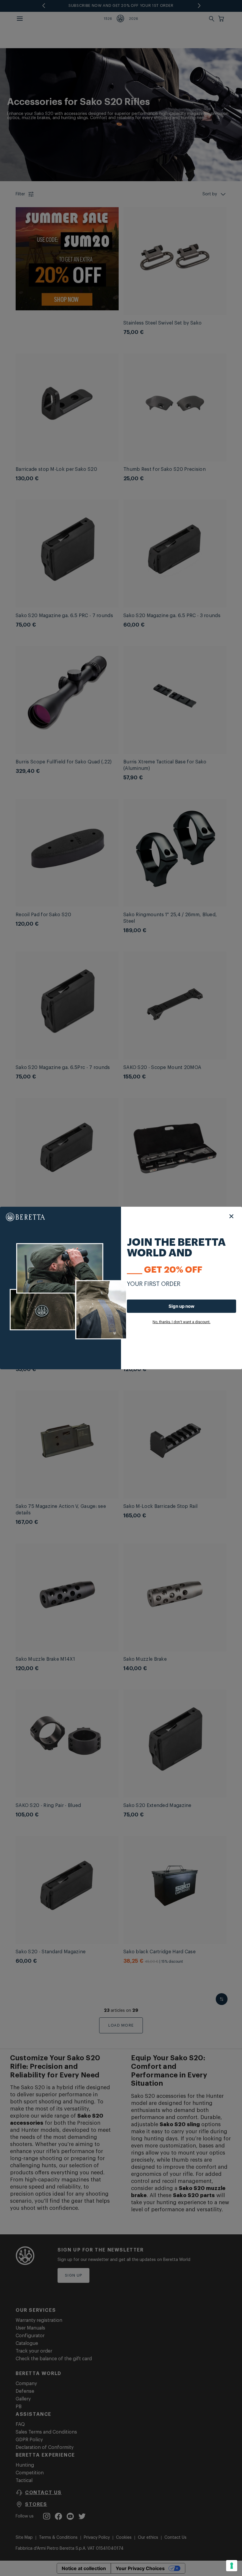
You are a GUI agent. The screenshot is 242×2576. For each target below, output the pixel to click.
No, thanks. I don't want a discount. (181, 1322)
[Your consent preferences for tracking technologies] (232, 2566)
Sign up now (181, 1306)
